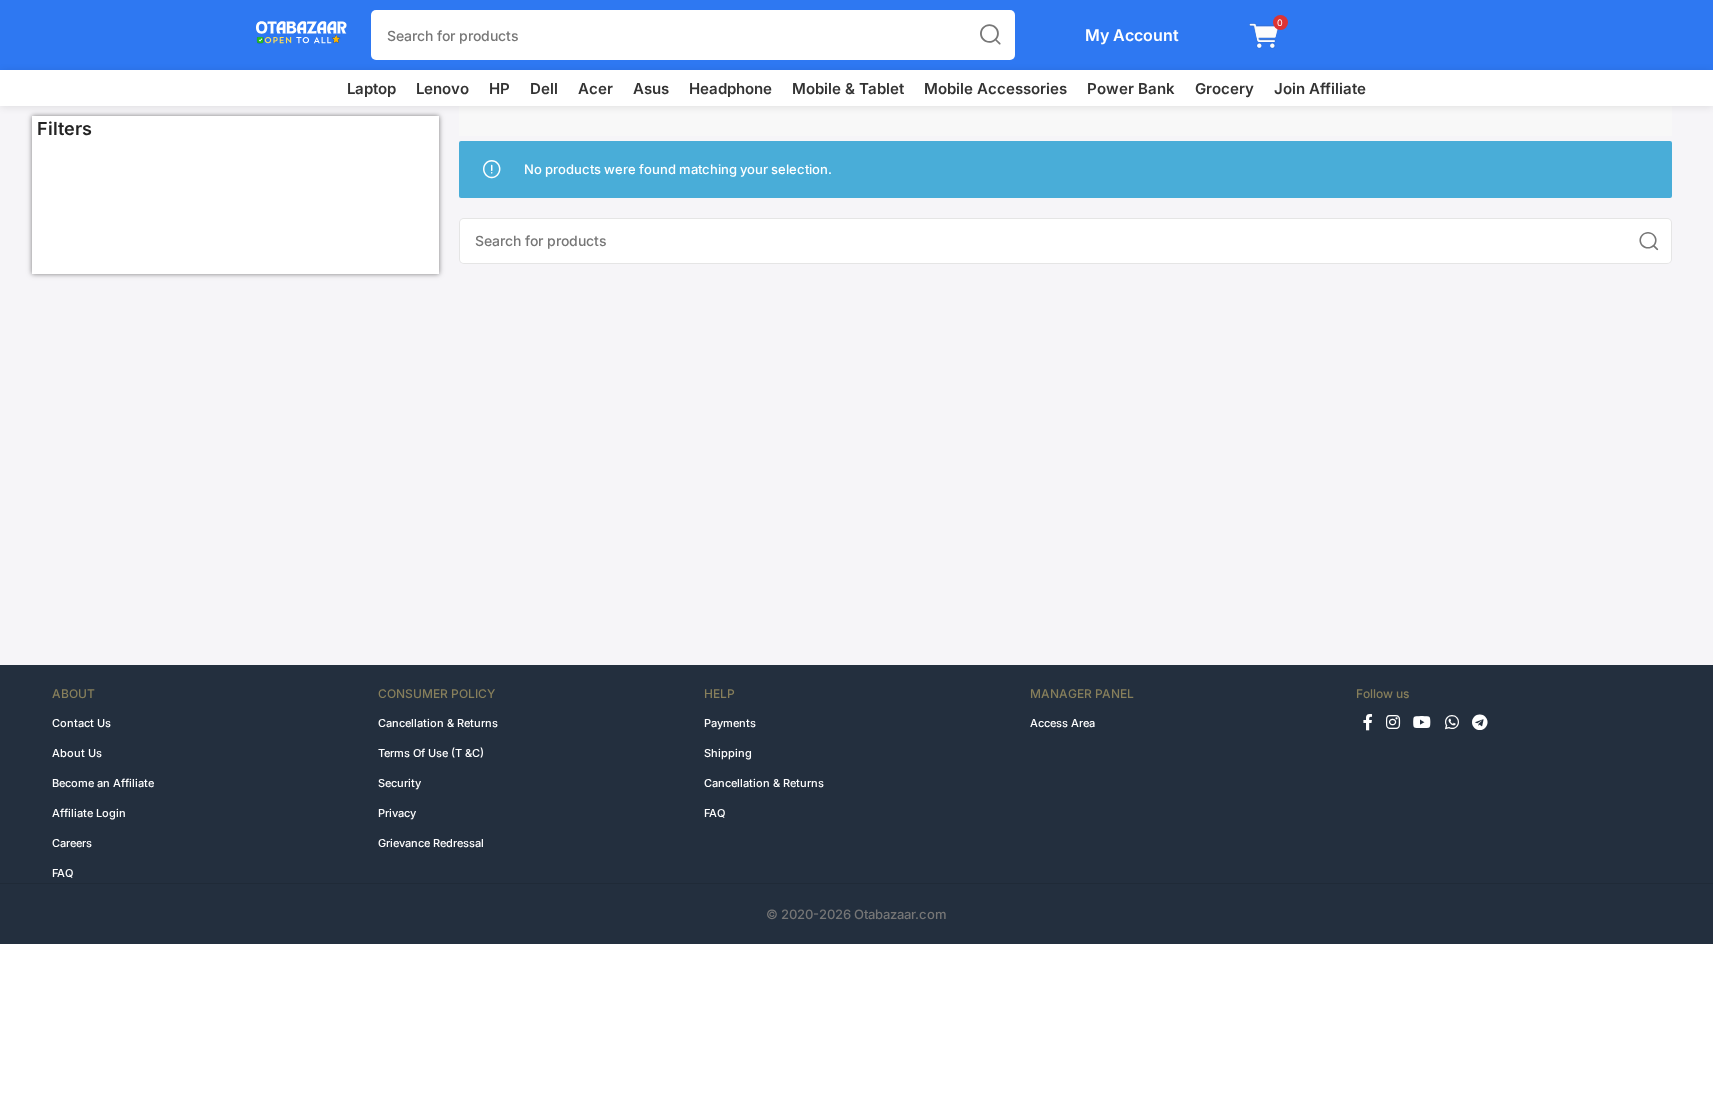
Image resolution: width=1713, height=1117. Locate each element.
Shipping (728, 753)
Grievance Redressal (431, 843)
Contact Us (81, 723)
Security (399, 783)
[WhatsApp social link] (1451, 723)
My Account (1132, 35)
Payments (730, 723)
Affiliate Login (89, 813)
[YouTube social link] (1422, 723)
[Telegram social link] (1479, 723)
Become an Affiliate (103, 783)
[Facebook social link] (1368, 723)
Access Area (1062, 723)
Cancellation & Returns (438, 723)
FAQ (62, 873)
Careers (72, 843)
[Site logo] (291, 34)
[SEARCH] (990, 35)
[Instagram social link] (1393, 723)
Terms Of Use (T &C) (431, 753)
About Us (77, 753)
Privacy (397, 813)
